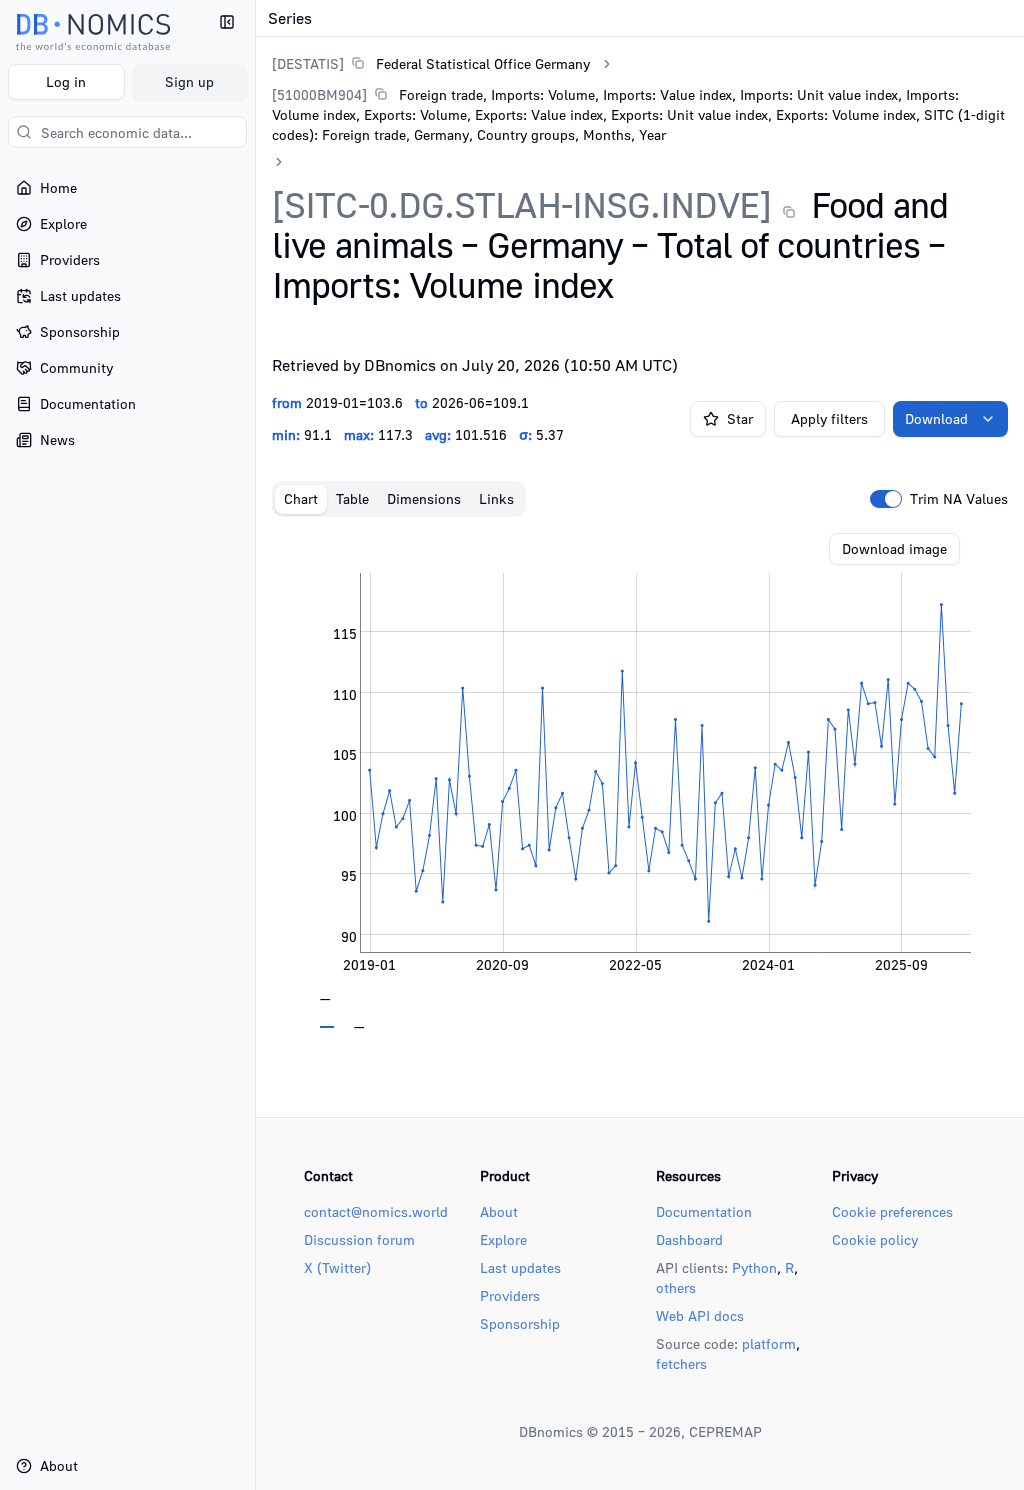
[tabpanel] (640, 781)
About (499, 1211)
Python (754, 1267)
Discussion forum (359, 1239)
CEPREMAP (725, 1431)
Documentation (704, 1211)
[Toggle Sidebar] (255, 745)
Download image (894, 548)
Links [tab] (496, 498)
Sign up (189, 81)
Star (740, 418)
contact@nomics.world (376, 1211)
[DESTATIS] (308, 63)
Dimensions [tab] (424, 498)
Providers (510, 1295)
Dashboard (689, 1239)
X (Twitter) (337, 1267)
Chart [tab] (301, 498)
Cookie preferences (892, 1211)
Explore (503, 1239)
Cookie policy (875, 1239)
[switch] (886, 499)
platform (769, 1343)
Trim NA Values (959, 499)
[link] (431, 63)
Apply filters (829, 418)
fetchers (681, 1363)
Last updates (520, 1267)
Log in (66, 81)
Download (936, 418)
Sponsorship (520, 1323)
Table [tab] (352, 498)
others (676, 1287)
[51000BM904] (319, 94)
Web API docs (700, 1315)
